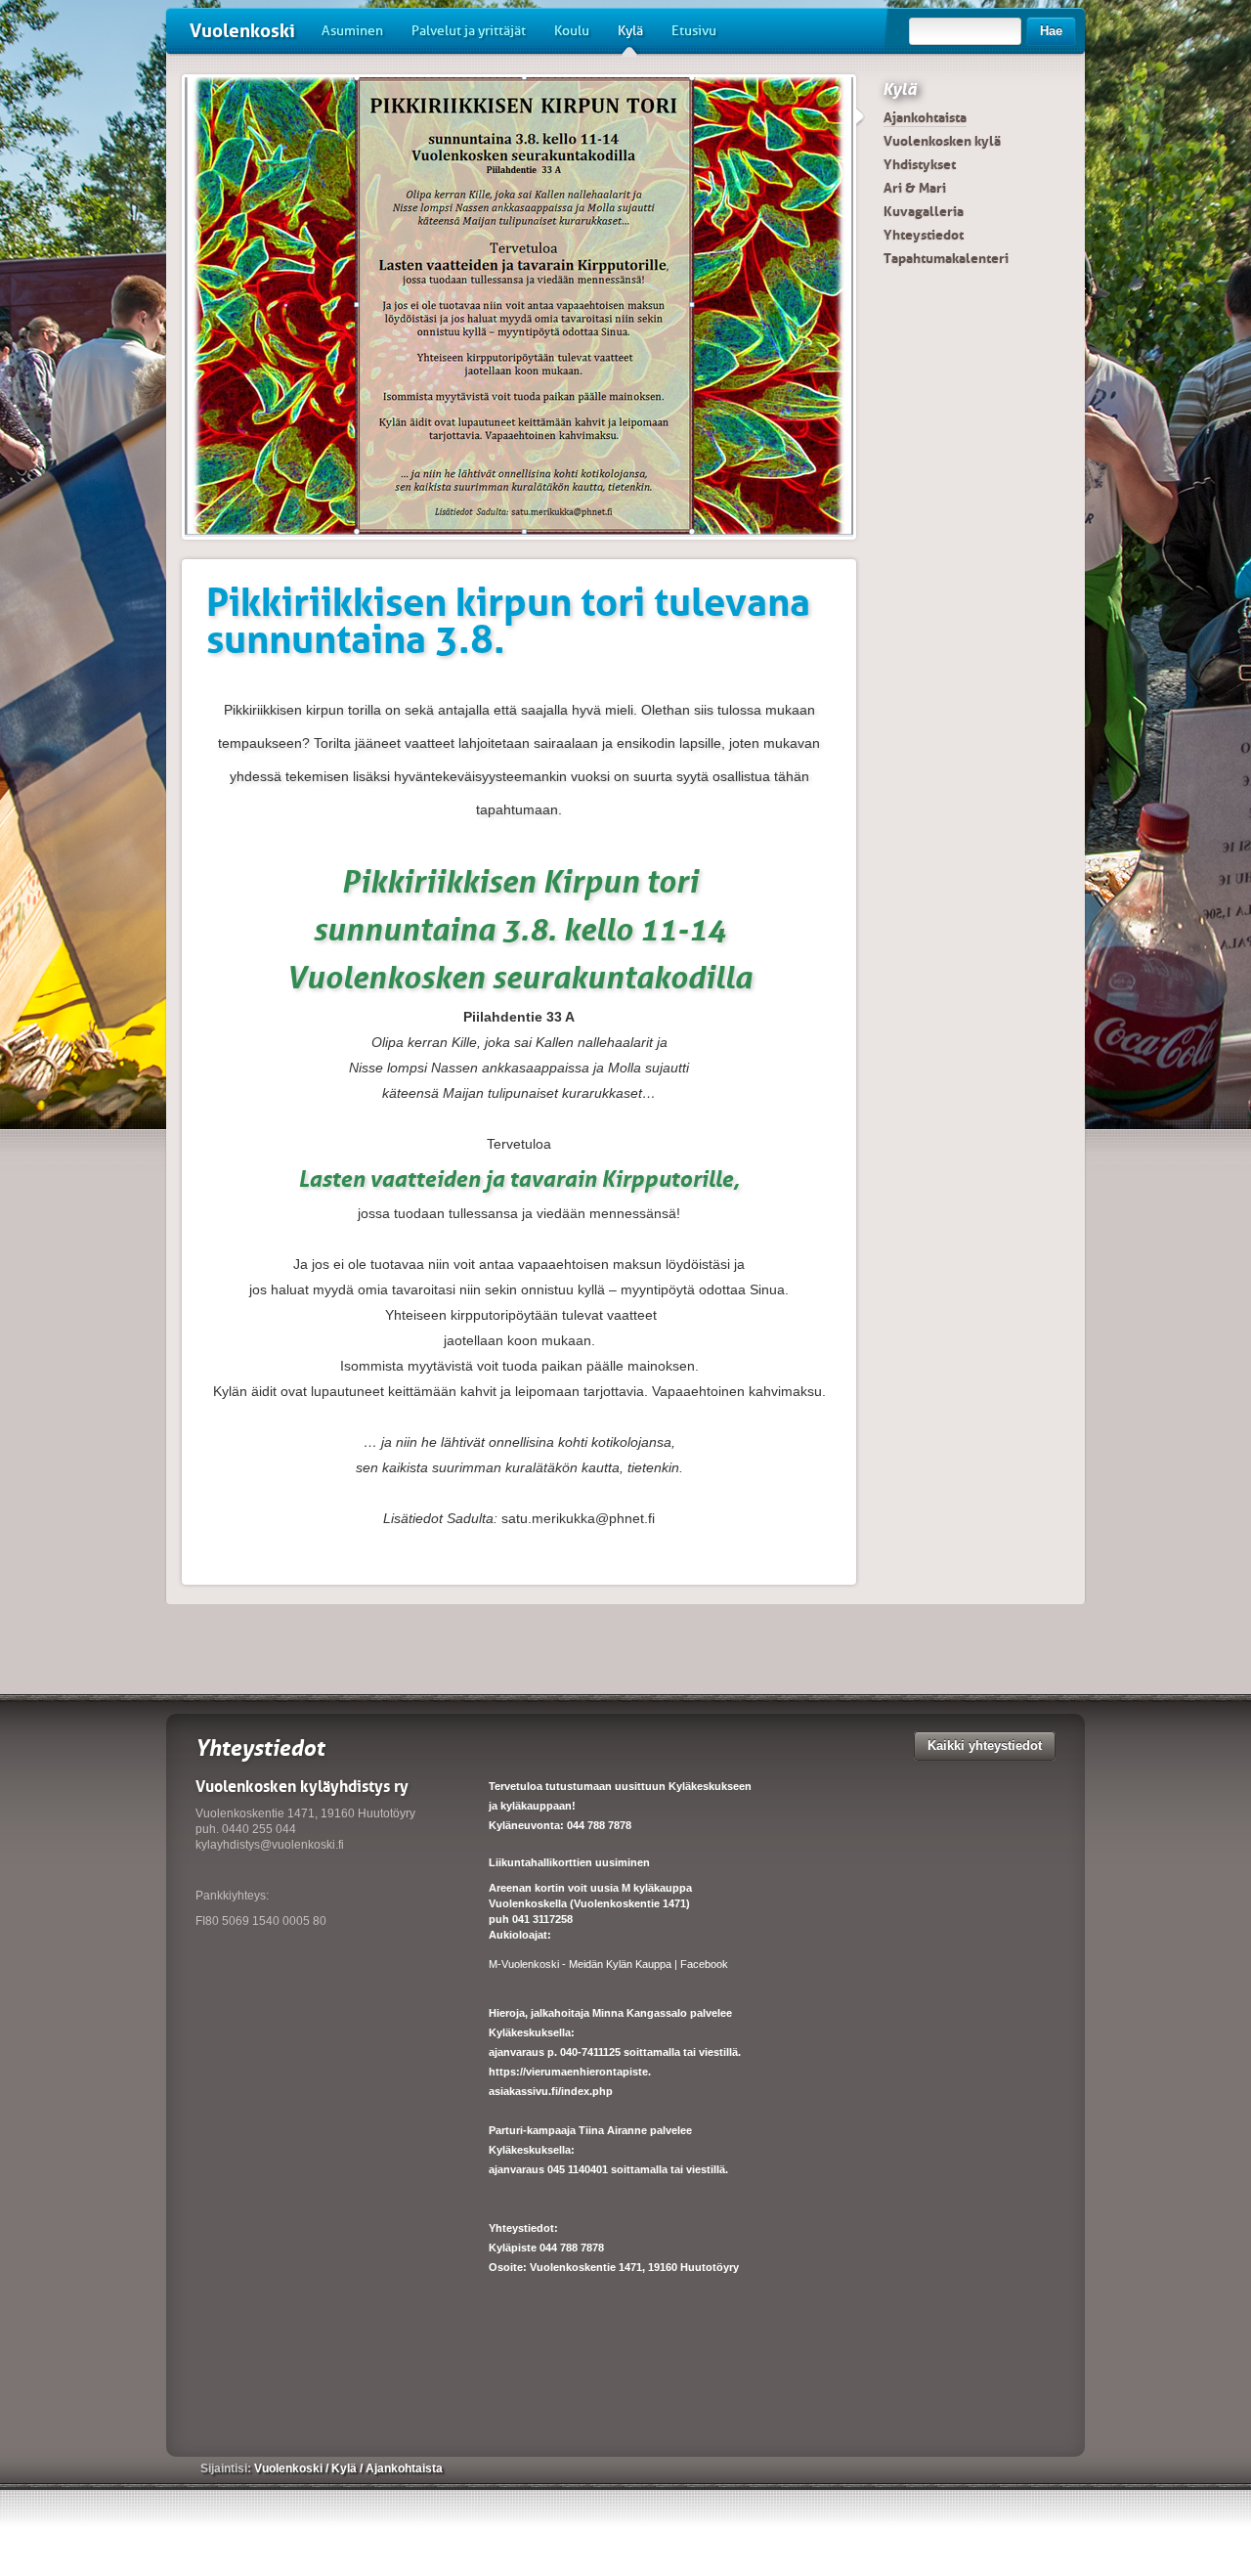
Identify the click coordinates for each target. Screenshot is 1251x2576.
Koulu (572, 31)
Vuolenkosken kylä (942, 141)
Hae (1051, 31)
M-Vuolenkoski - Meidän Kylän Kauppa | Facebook (608, 1964)
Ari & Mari (915, 188)
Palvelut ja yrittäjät (469, 31)
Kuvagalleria (924, 211)
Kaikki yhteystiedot (985, 1746)
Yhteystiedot (924, 235)
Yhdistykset (920, 164)
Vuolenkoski (242, 31)
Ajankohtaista (925, 117)
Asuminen (352, 31)
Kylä (630, 31)
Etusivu (694, 31)
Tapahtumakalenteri (946, 258)
